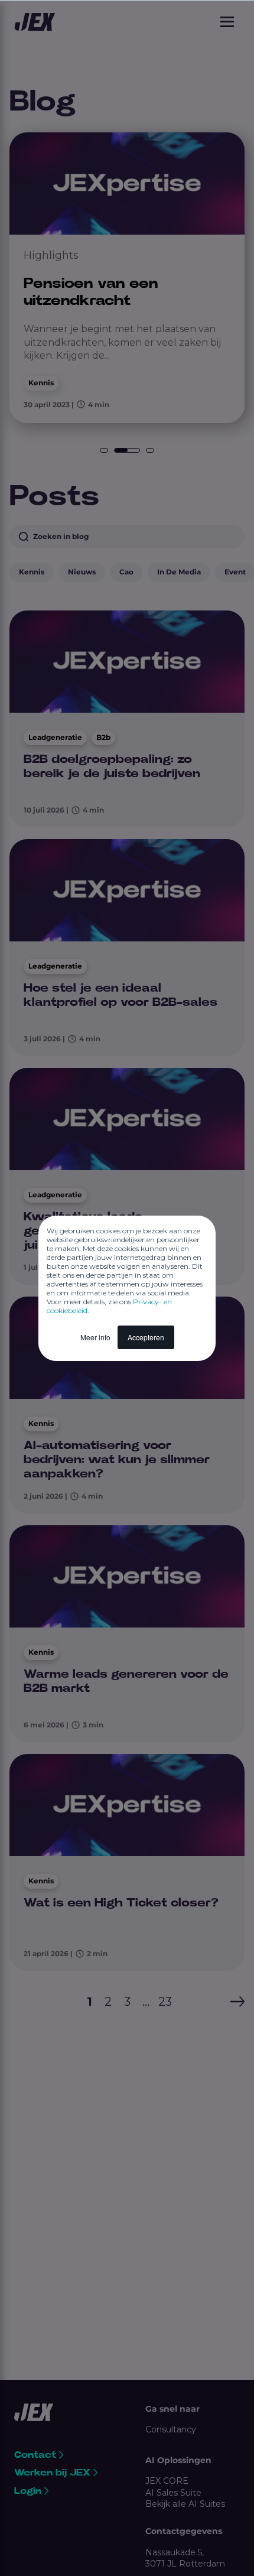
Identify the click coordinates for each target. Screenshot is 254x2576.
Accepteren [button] (146, 1337)
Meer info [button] (95, 1337)
